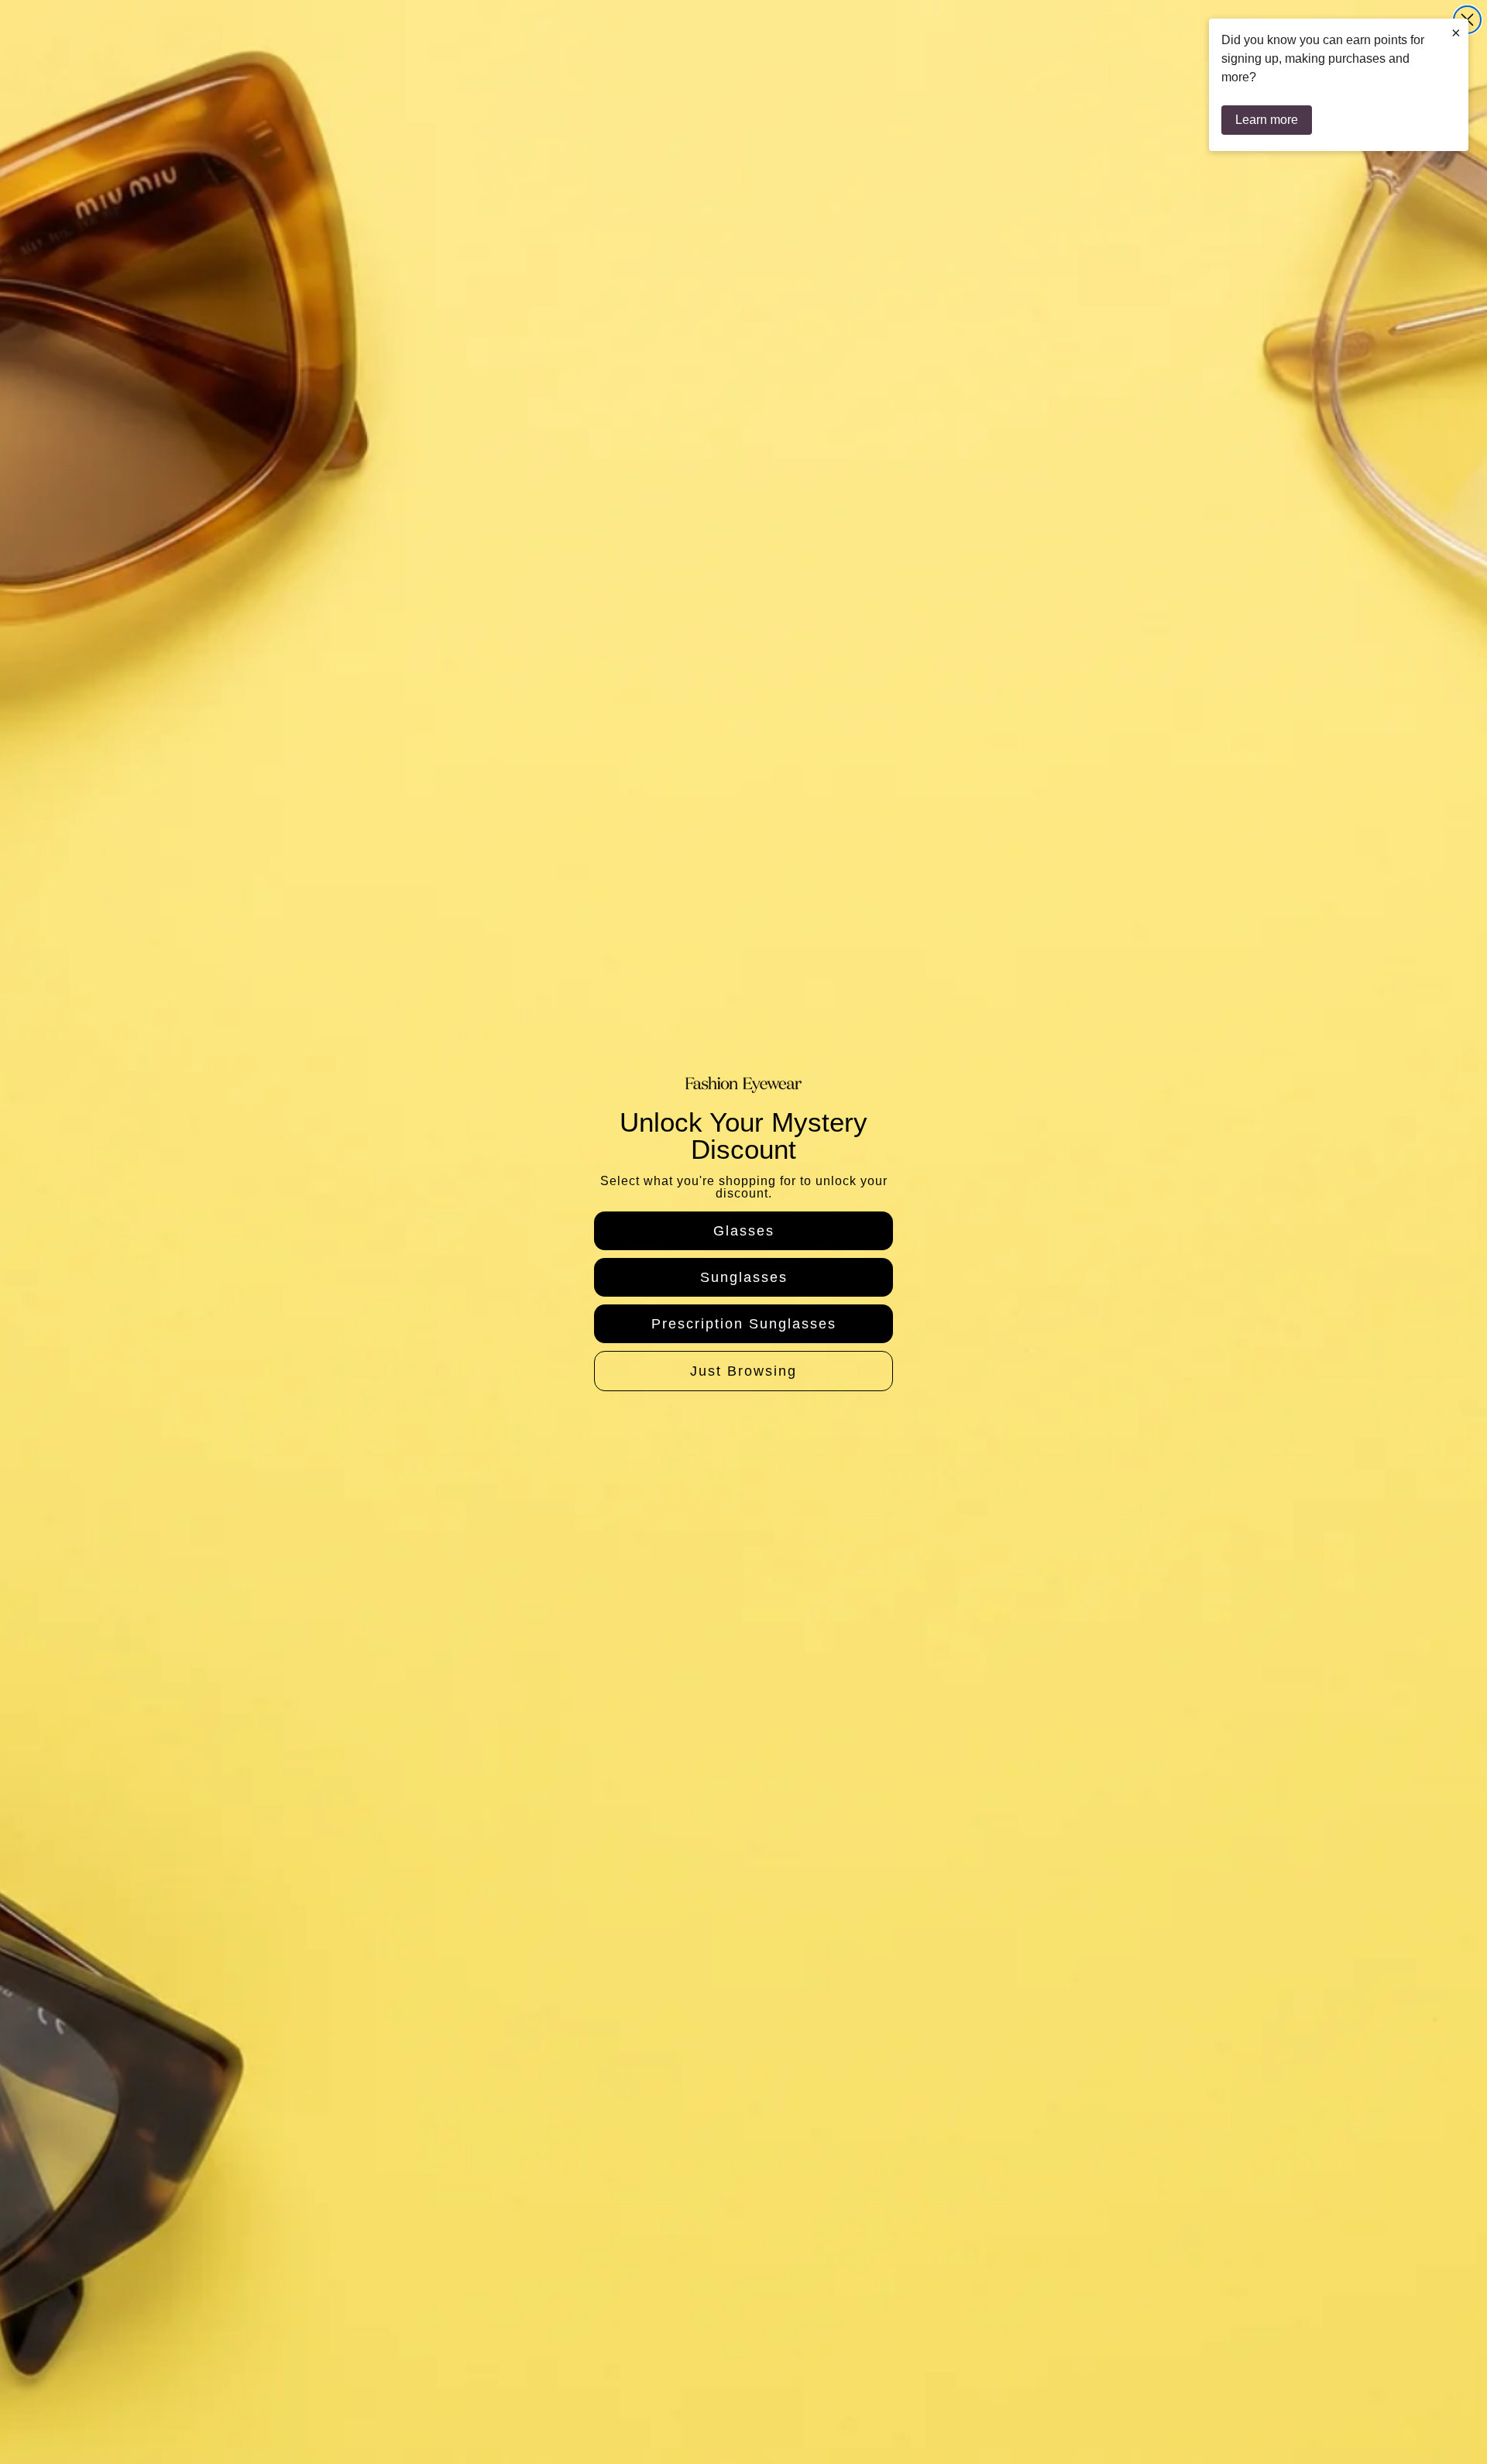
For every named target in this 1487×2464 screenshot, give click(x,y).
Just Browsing (743, 1371)
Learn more (1267, 120)
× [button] (1456, 33)
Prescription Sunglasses (744, 1324)
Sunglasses (744, 1277)
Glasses (744, 1231)
